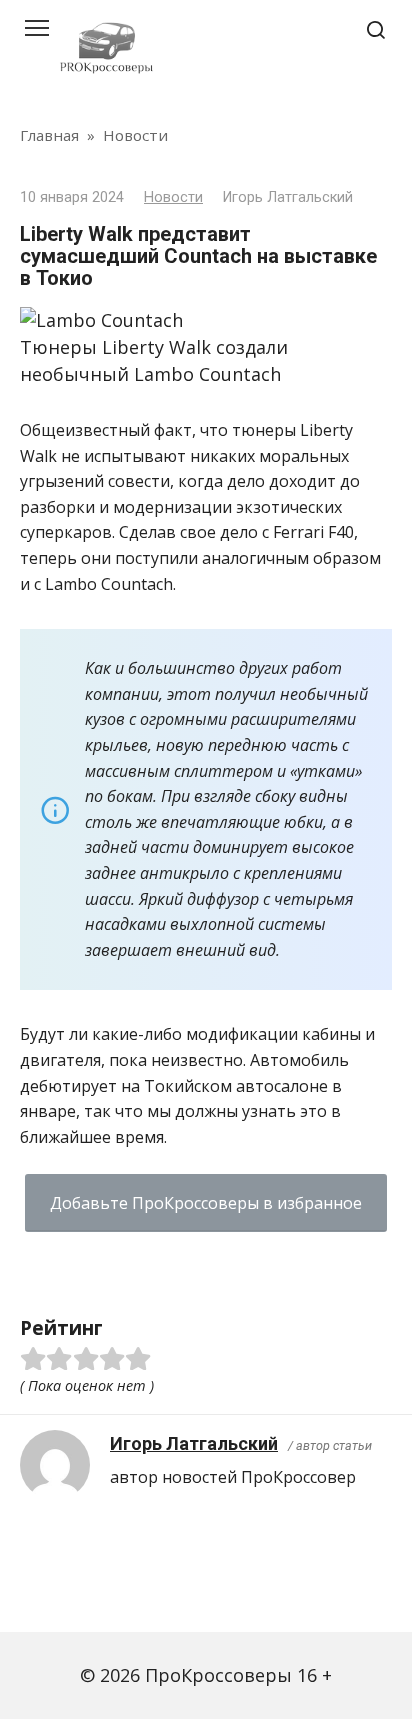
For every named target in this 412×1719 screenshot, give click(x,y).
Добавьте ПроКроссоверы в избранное (206, 1203)
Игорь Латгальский (194, 1443)
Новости (173, 197)
